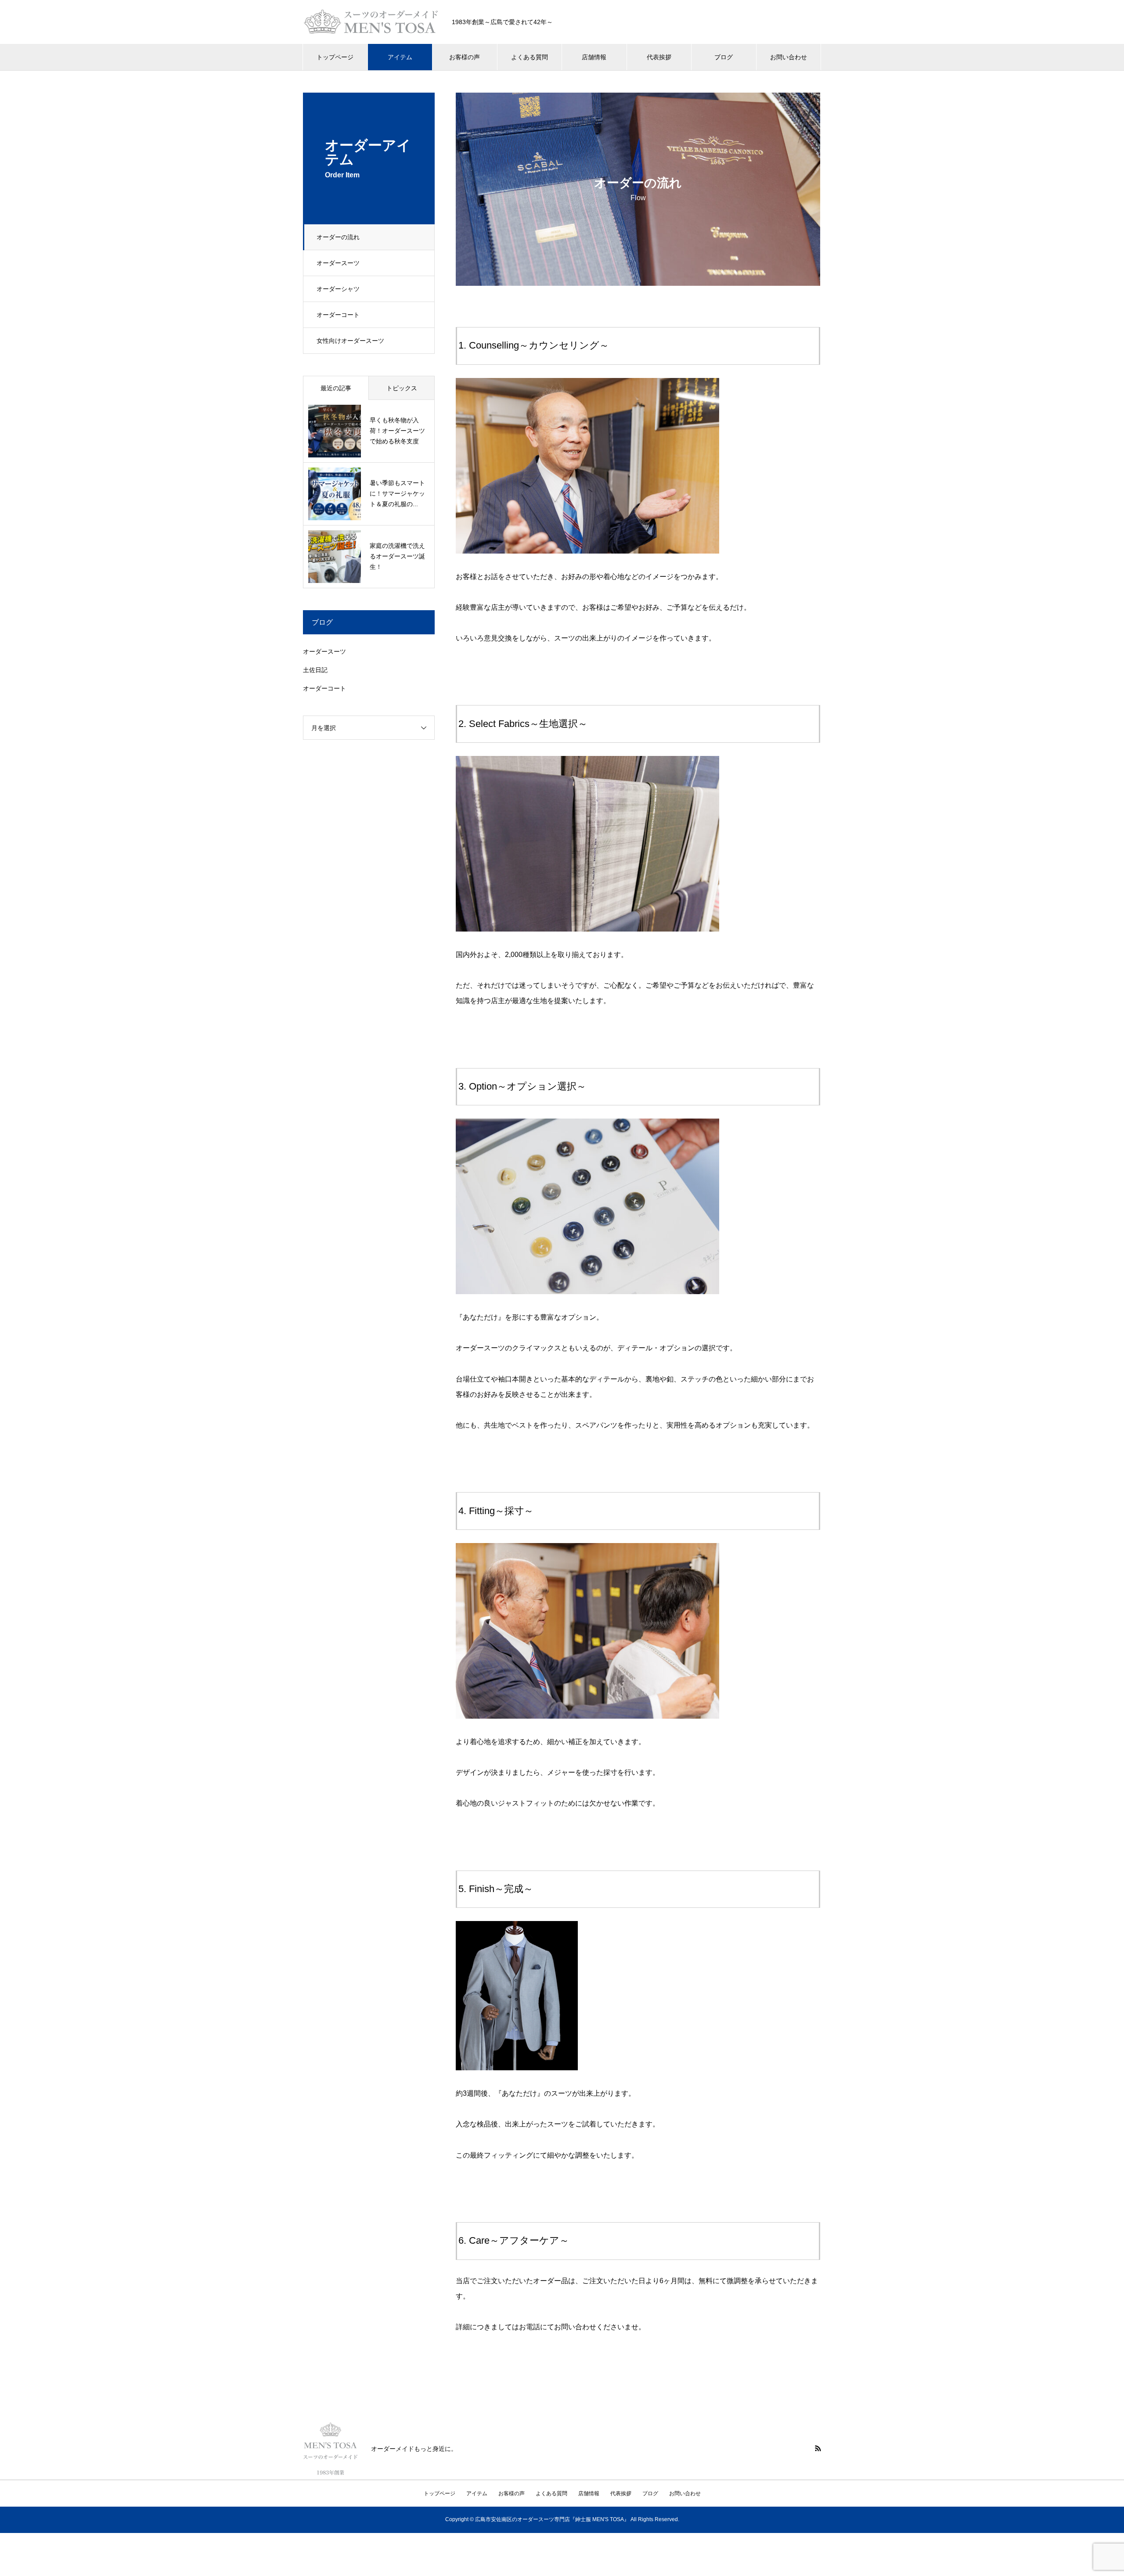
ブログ (724, 57)
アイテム (400, 57)
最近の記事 (336, 388)
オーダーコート (338, 315)
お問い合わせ (789, 57)
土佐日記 (315, 670)
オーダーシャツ (338, 289)
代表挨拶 (659, 57)
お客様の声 (465, 57)
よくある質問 (530, 57)
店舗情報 (594, 57)
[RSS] (818, 2448)
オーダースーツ (338, 263)
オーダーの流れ (338, 237)
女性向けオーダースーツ (350, 341)
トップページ (335, 57)
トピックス (402, 388)
